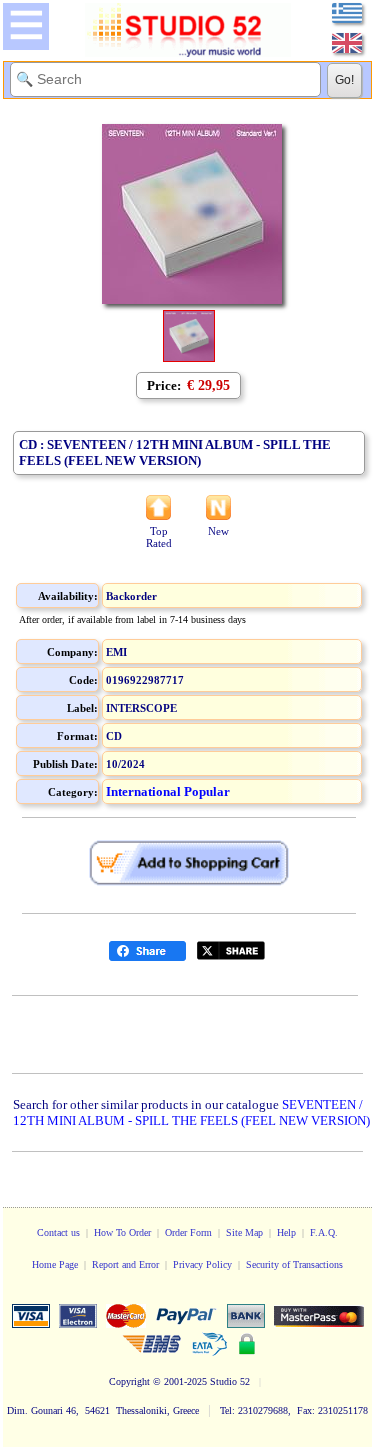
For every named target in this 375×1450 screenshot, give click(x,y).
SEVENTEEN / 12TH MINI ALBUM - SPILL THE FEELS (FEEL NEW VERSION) (191, 1112)
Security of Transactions (294, 1264)
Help (286, 1232)
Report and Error (125, 1264)
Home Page (55, 1264)
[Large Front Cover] (189, 357)
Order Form (188, 1232)
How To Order (122, 1232)
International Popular (168, 791)
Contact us (58, 1232)
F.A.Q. (324, 1232)
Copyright (129, 1381)
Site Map (244, 1232)
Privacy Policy (202, 1264)
